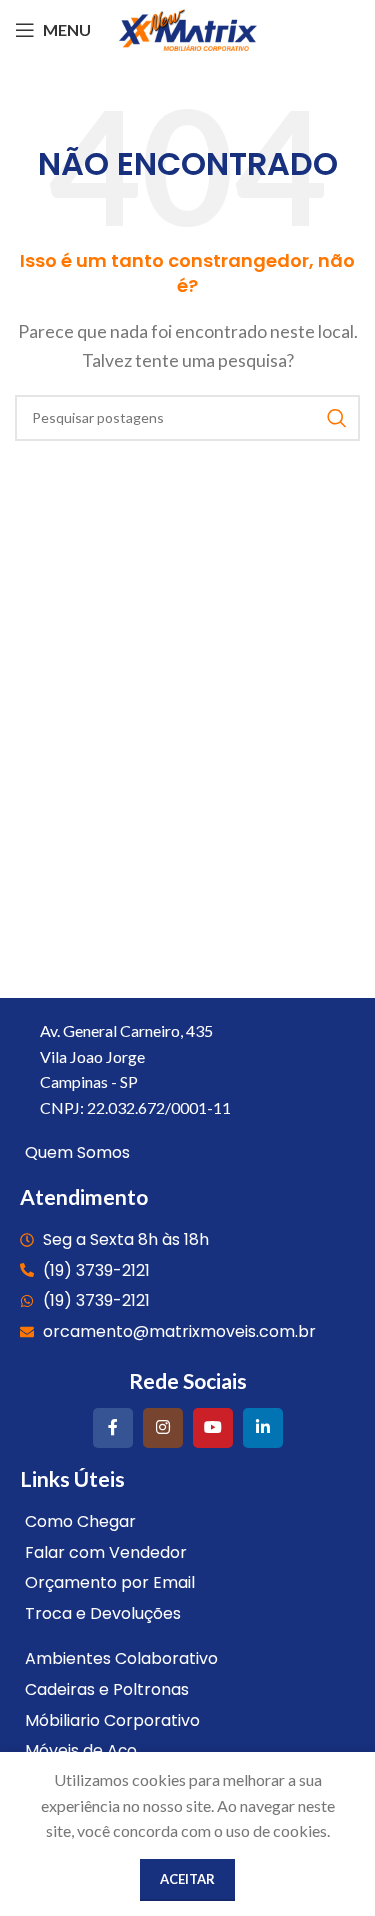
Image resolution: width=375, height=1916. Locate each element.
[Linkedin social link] (263, 1428)
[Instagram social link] (163, 1428)
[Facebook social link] (113, 1428)
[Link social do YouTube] (213, 1428)
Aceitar (187, 1879)
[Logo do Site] (188, 27)
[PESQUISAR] (337, 418)
